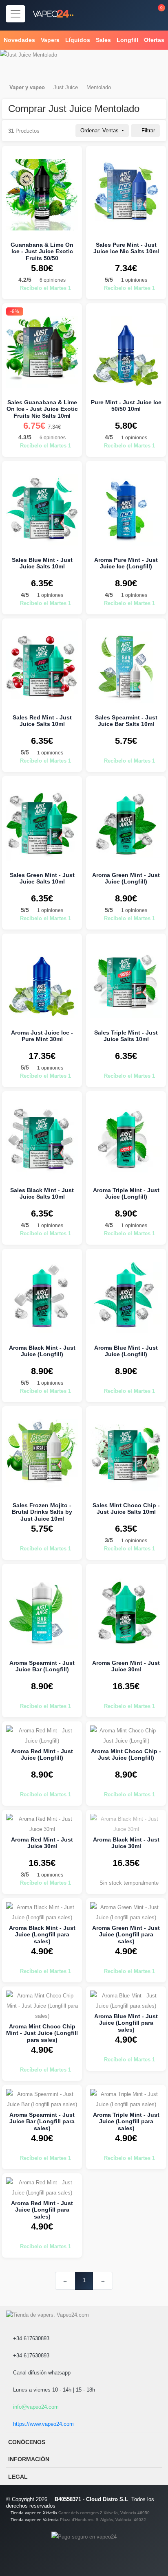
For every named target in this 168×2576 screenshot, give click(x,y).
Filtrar (147, 130)
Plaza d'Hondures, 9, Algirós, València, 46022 (103, 2520)
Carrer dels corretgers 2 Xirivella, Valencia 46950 (104, 2513)
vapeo (37, 87)
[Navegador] (15, 14)
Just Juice (66, 87)
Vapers (50, 40)
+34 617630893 (30, 2338)
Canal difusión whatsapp (41, 2373)
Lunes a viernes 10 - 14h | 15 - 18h (53, 2390)
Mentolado (99, 87)
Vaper (17, 87)
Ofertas (154, 40)
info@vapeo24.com (35, 2407)
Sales (103, 40)
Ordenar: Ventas (100, 130)
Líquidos (78, 40)
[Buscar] (119, 13)
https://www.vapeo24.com (43, 2424)
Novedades (19, 40)
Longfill (127, 40)
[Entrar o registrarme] (137, 13)
